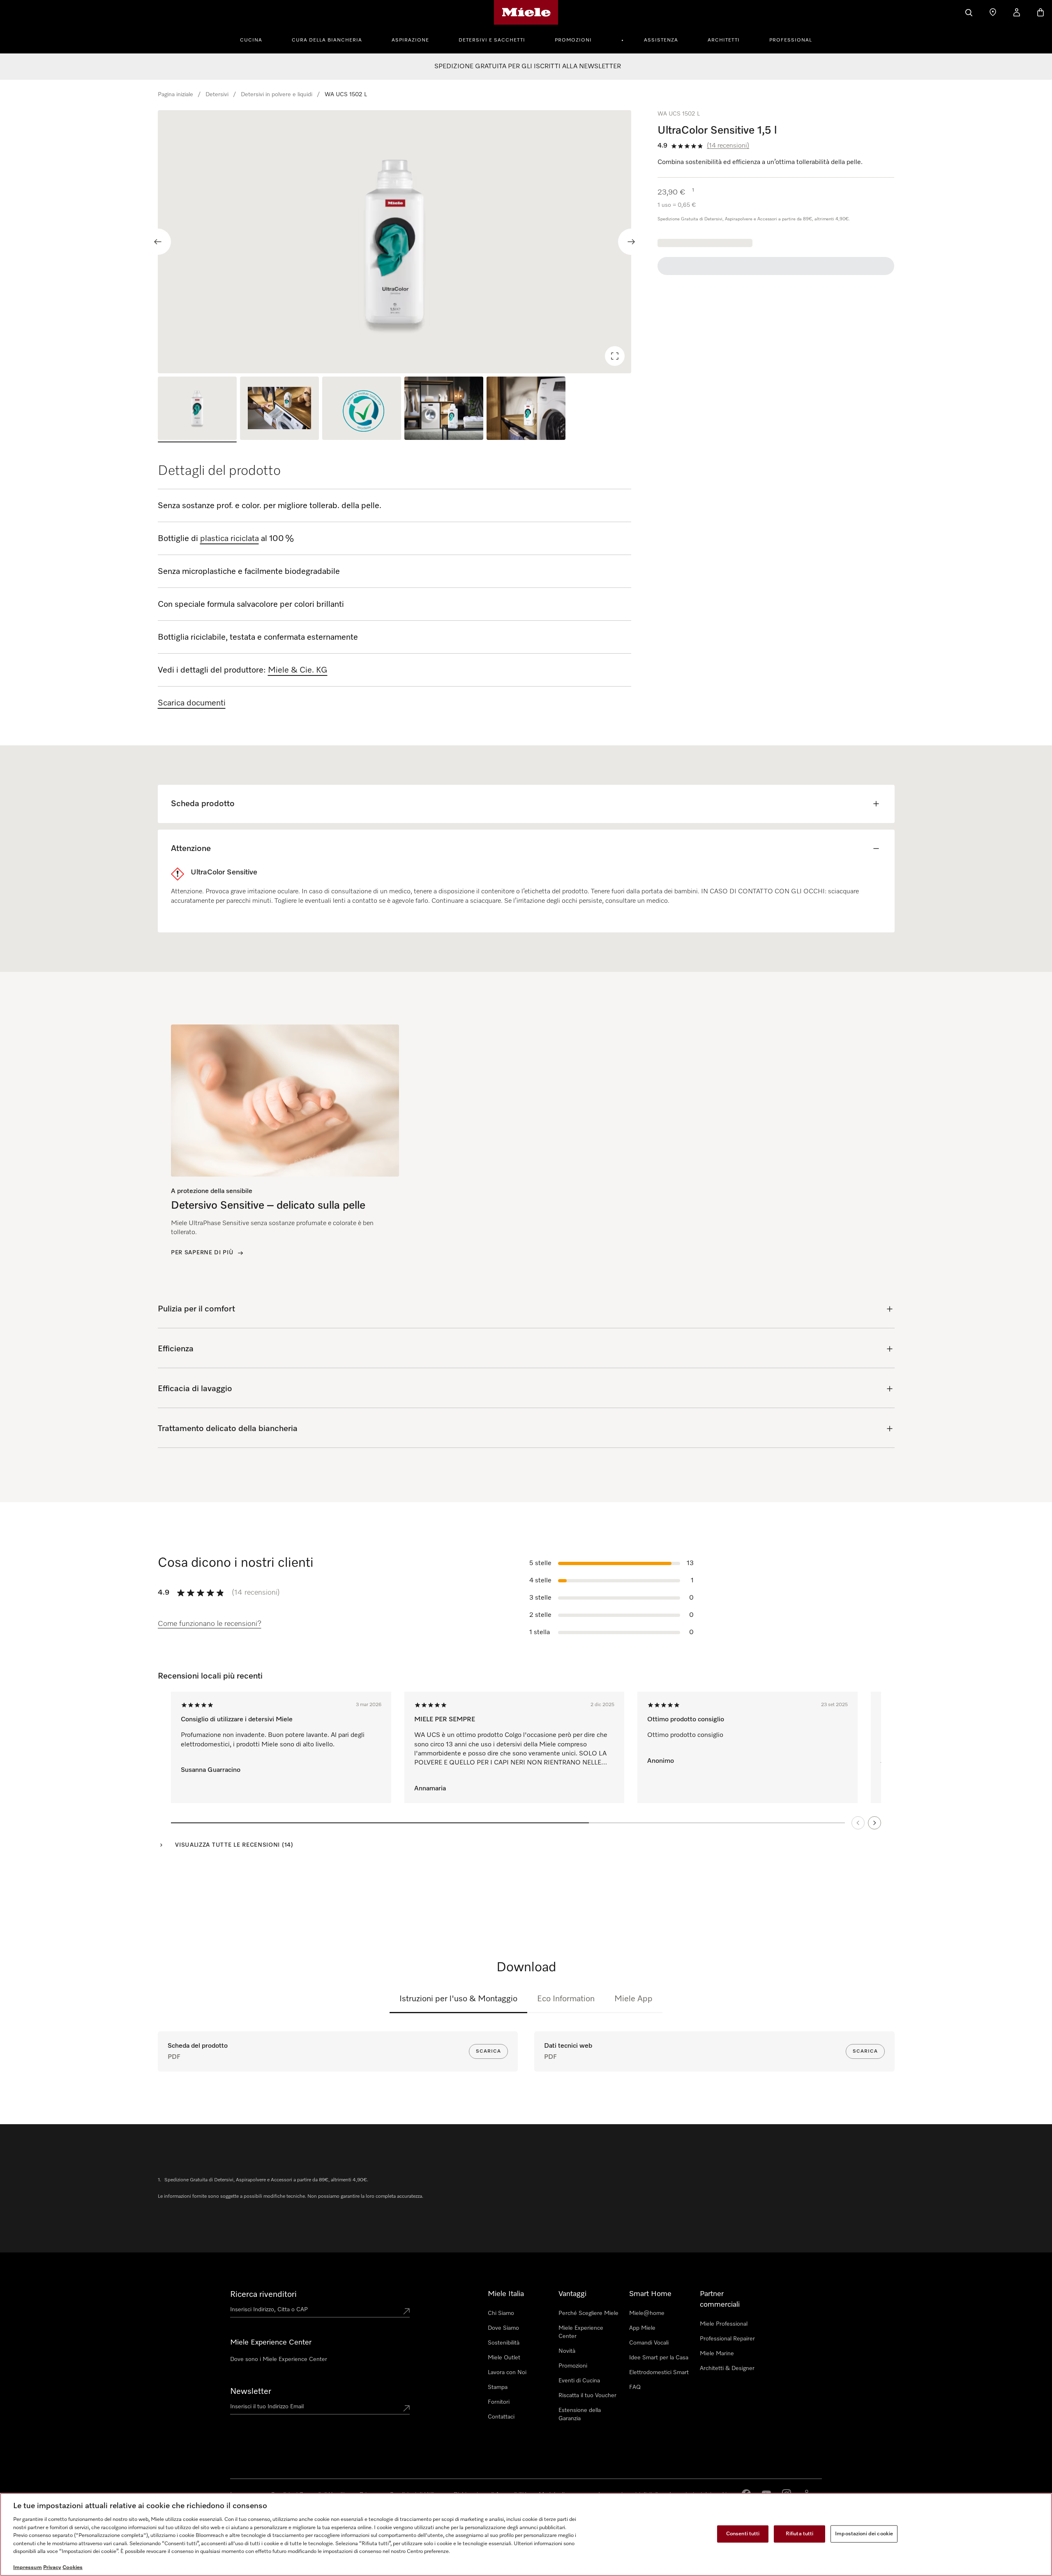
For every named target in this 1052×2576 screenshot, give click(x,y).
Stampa (498, 2387)
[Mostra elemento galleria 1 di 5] (197, 409)
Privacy (52, 2568)
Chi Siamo (501, 2313)
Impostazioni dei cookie (864, 2534)
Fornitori (499, 2402)
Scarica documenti (192, 703)
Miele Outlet (504, 2358)
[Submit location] (406, 2311)
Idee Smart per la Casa (659, 2358)
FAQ (635, 2387)
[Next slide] (631, 242)
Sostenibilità (504, 2343)
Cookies (73, 2568)
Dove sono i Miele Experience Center (279, 2359)
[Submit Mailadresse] (406, 2408)
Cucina (251, 40)
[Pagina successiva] (874, 1823)
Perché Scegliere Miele (588, 2313)
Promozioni (573, 40)
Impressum (28, 2568)
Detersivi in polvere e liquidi (277, 95)
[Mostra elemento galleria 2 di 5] (279, 409)
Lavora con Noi (507, 2373)
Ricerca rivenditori (263, 2294)
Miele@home (647, 2313)
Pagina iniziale (175, 95)
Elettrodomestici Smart (659, 2373)
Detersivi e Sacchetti (492, 40)
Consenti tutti (743, 2534)
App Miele (642, 2328)
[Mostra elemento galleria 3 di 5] (362, 409)
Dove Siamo (503, 2328)
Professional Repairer (727, 2339)
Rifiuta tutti (800, 2534)
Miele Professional (724, 2324)
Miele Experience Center (581, 2332)
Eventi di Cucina (579, 2381)
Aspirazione (410, 40)
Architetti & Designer (727, 2368)
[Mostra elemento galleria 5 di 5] (526, 409)
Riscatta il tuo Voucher (587, 2396)
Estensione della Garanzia (580, 2414)
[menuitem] (256, 39)
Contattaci (501, 2417)
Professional (791, 40)
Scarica (488, 2051)
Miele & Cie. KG (298, 670)
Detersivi (217, 95)
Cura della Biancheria (327, 40)
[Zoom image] (615, 356)
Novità (567, 2351)
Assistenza (661, 40)
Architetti (724, 40)
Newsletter (251, 2391)
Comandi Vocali (649, 2343)
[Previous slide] (158, 242)
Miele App (633, 1999)
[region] (395, 242)
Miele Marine (717, 2354)
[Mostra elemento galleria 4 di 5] (444, 409)
